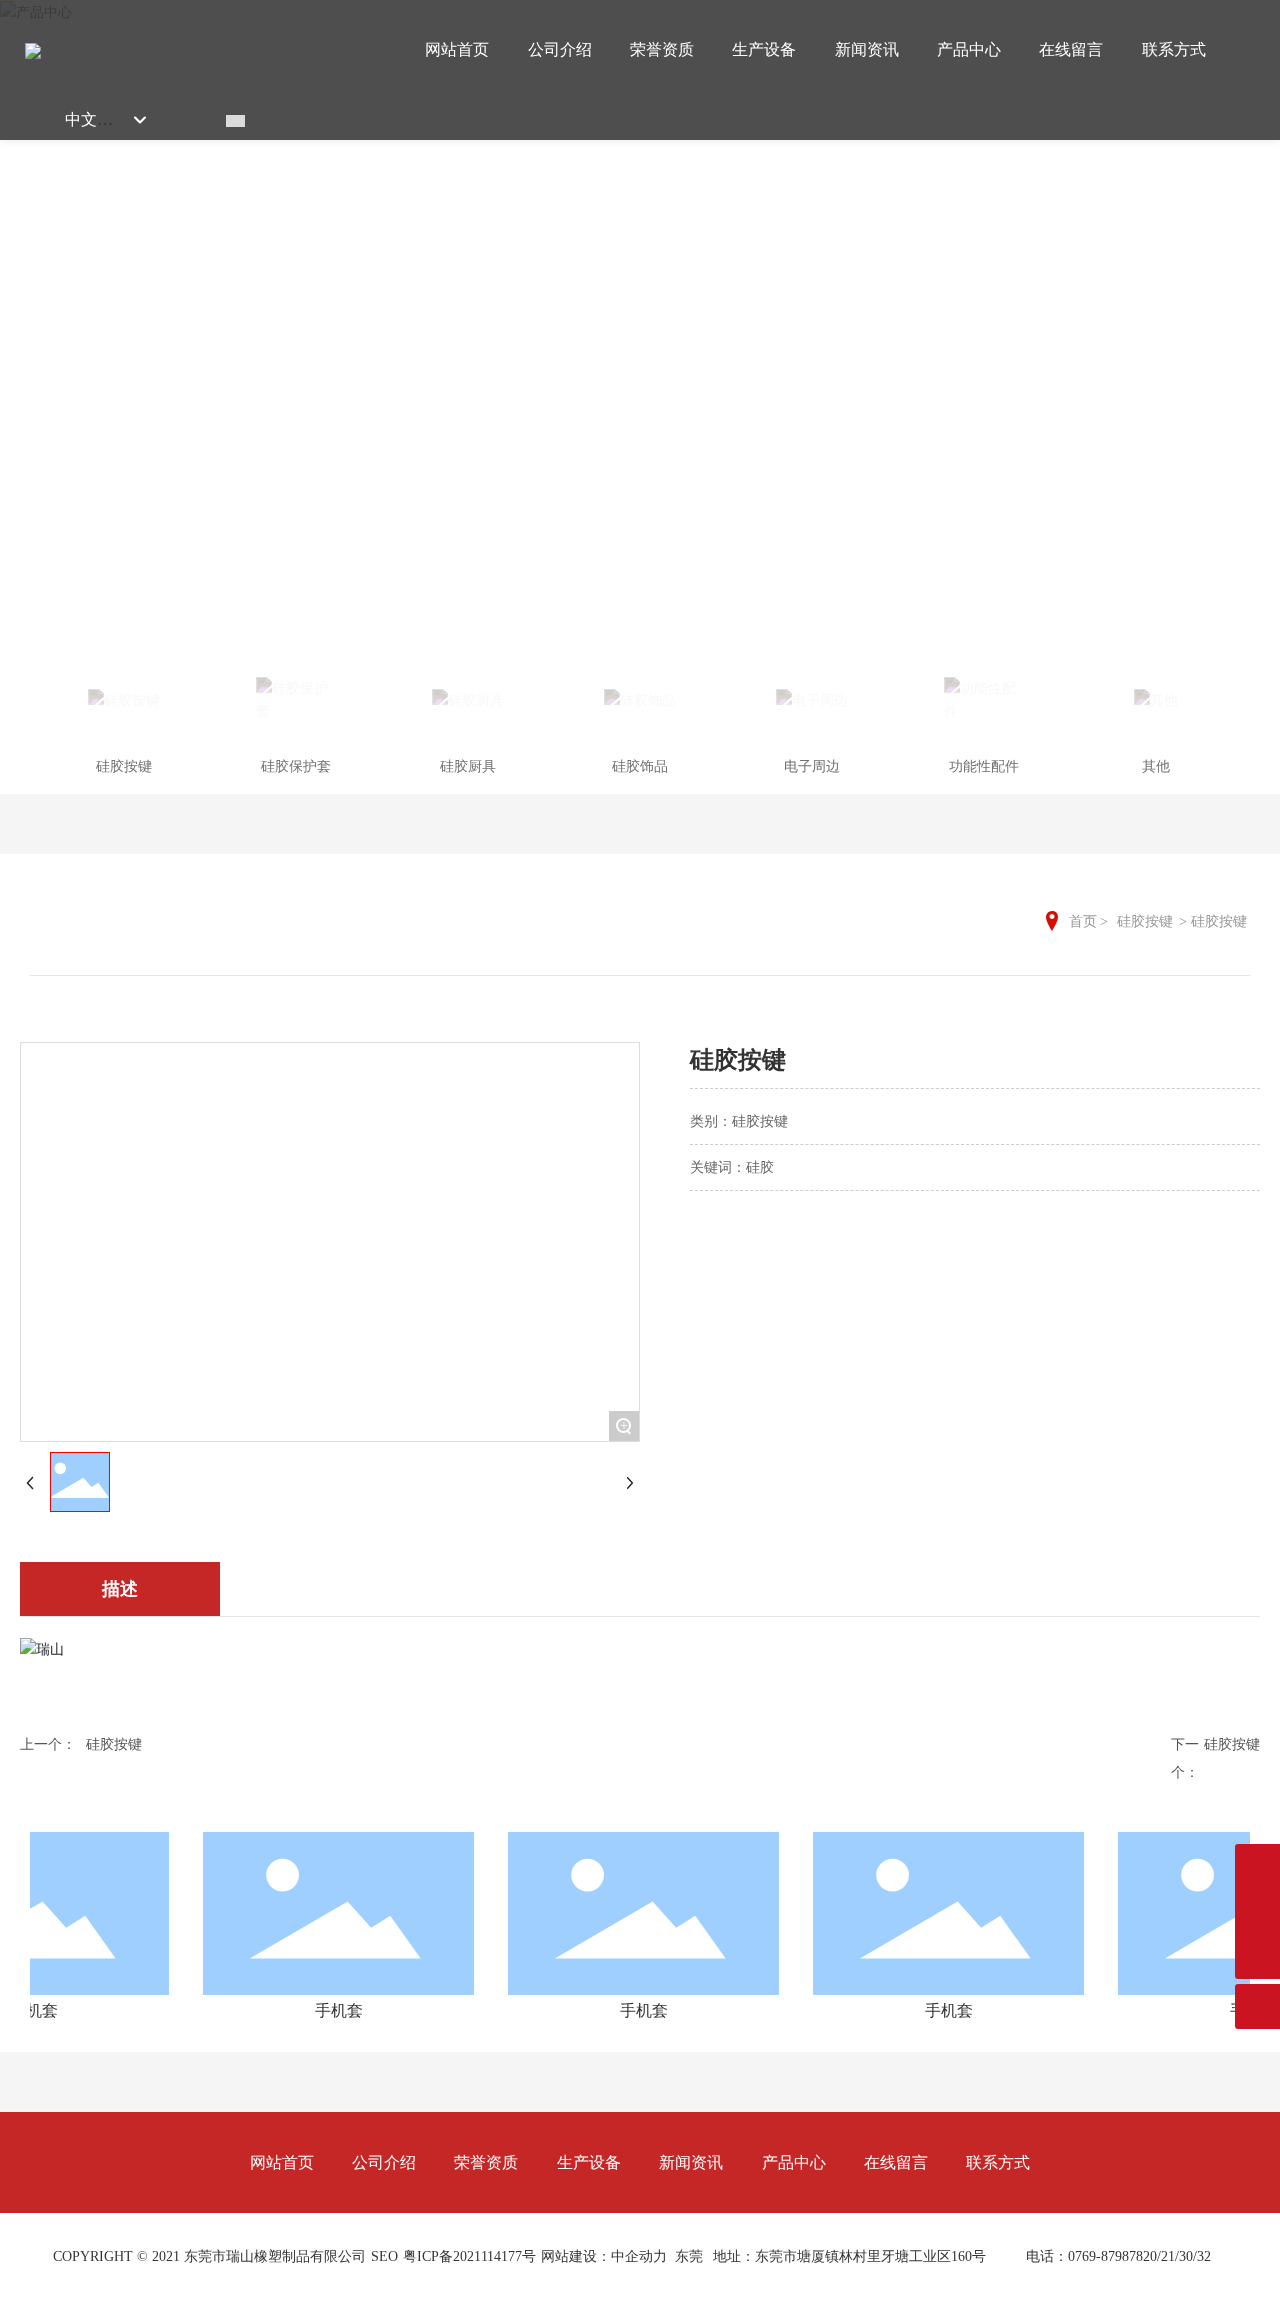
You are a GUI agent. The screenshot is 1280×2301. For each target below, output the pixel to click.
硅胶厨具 (468, 766)
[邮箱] (1257, 1866)
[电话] (1257, 1911)
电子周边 (812, 766)
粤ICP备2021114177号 (469, 2256)
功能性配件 (984, 766)
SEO (384, 2256)
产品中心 (640, 308)
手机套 (319, 2010)
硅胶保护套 (296, 766)
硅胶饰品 (640, 766)
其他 (1156, 766)
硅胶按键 (124, 766)
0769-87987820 (1112, 2256)
